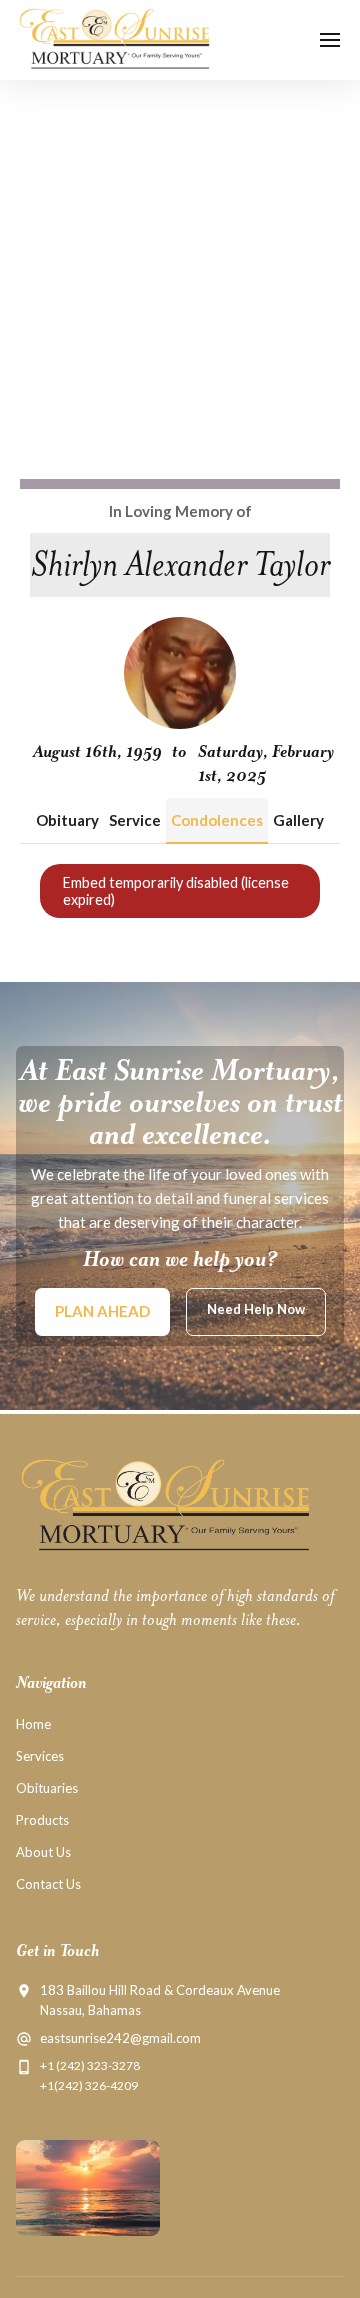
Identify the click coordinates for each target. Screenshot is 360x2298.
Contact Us (48, 1884)
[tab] (67, 821)
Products (42, 1820)
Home (33, 1724)
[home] (117, 40)
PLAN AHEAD (102, 1311)
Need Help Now (256, 1309)
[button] (330, 40)
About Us (43, 1852)
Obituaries (47, 1788)
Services (40, 1756)
